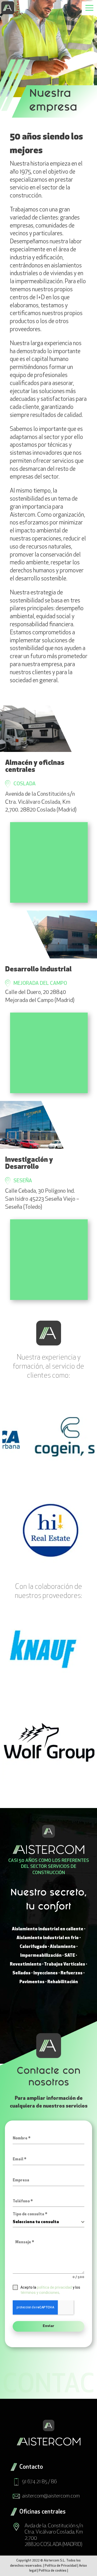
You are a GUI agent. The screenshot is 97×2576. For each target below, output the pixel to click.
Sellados (21, 1973)
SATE (70, 1956)
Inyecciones (46, 1973)
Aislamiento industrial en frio (48, 1938)
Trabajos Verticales (65, 1964)
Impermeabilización (41, 1956)
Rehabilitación (63, 1982)
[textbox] (47, 2222)
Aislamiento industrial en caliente (48, 1929)
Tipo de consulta (30, 2214)
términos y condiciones (40, 2293)
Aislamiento (63, 1947)
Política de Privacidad (61, 2566)
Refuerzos (72, 1973)
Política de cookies (53, 2571)
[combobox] (49, 2222)
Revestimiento (26, 1964)
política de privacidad (54, 2287)
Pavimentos (32, 1982)
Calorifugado (33, 1947)
